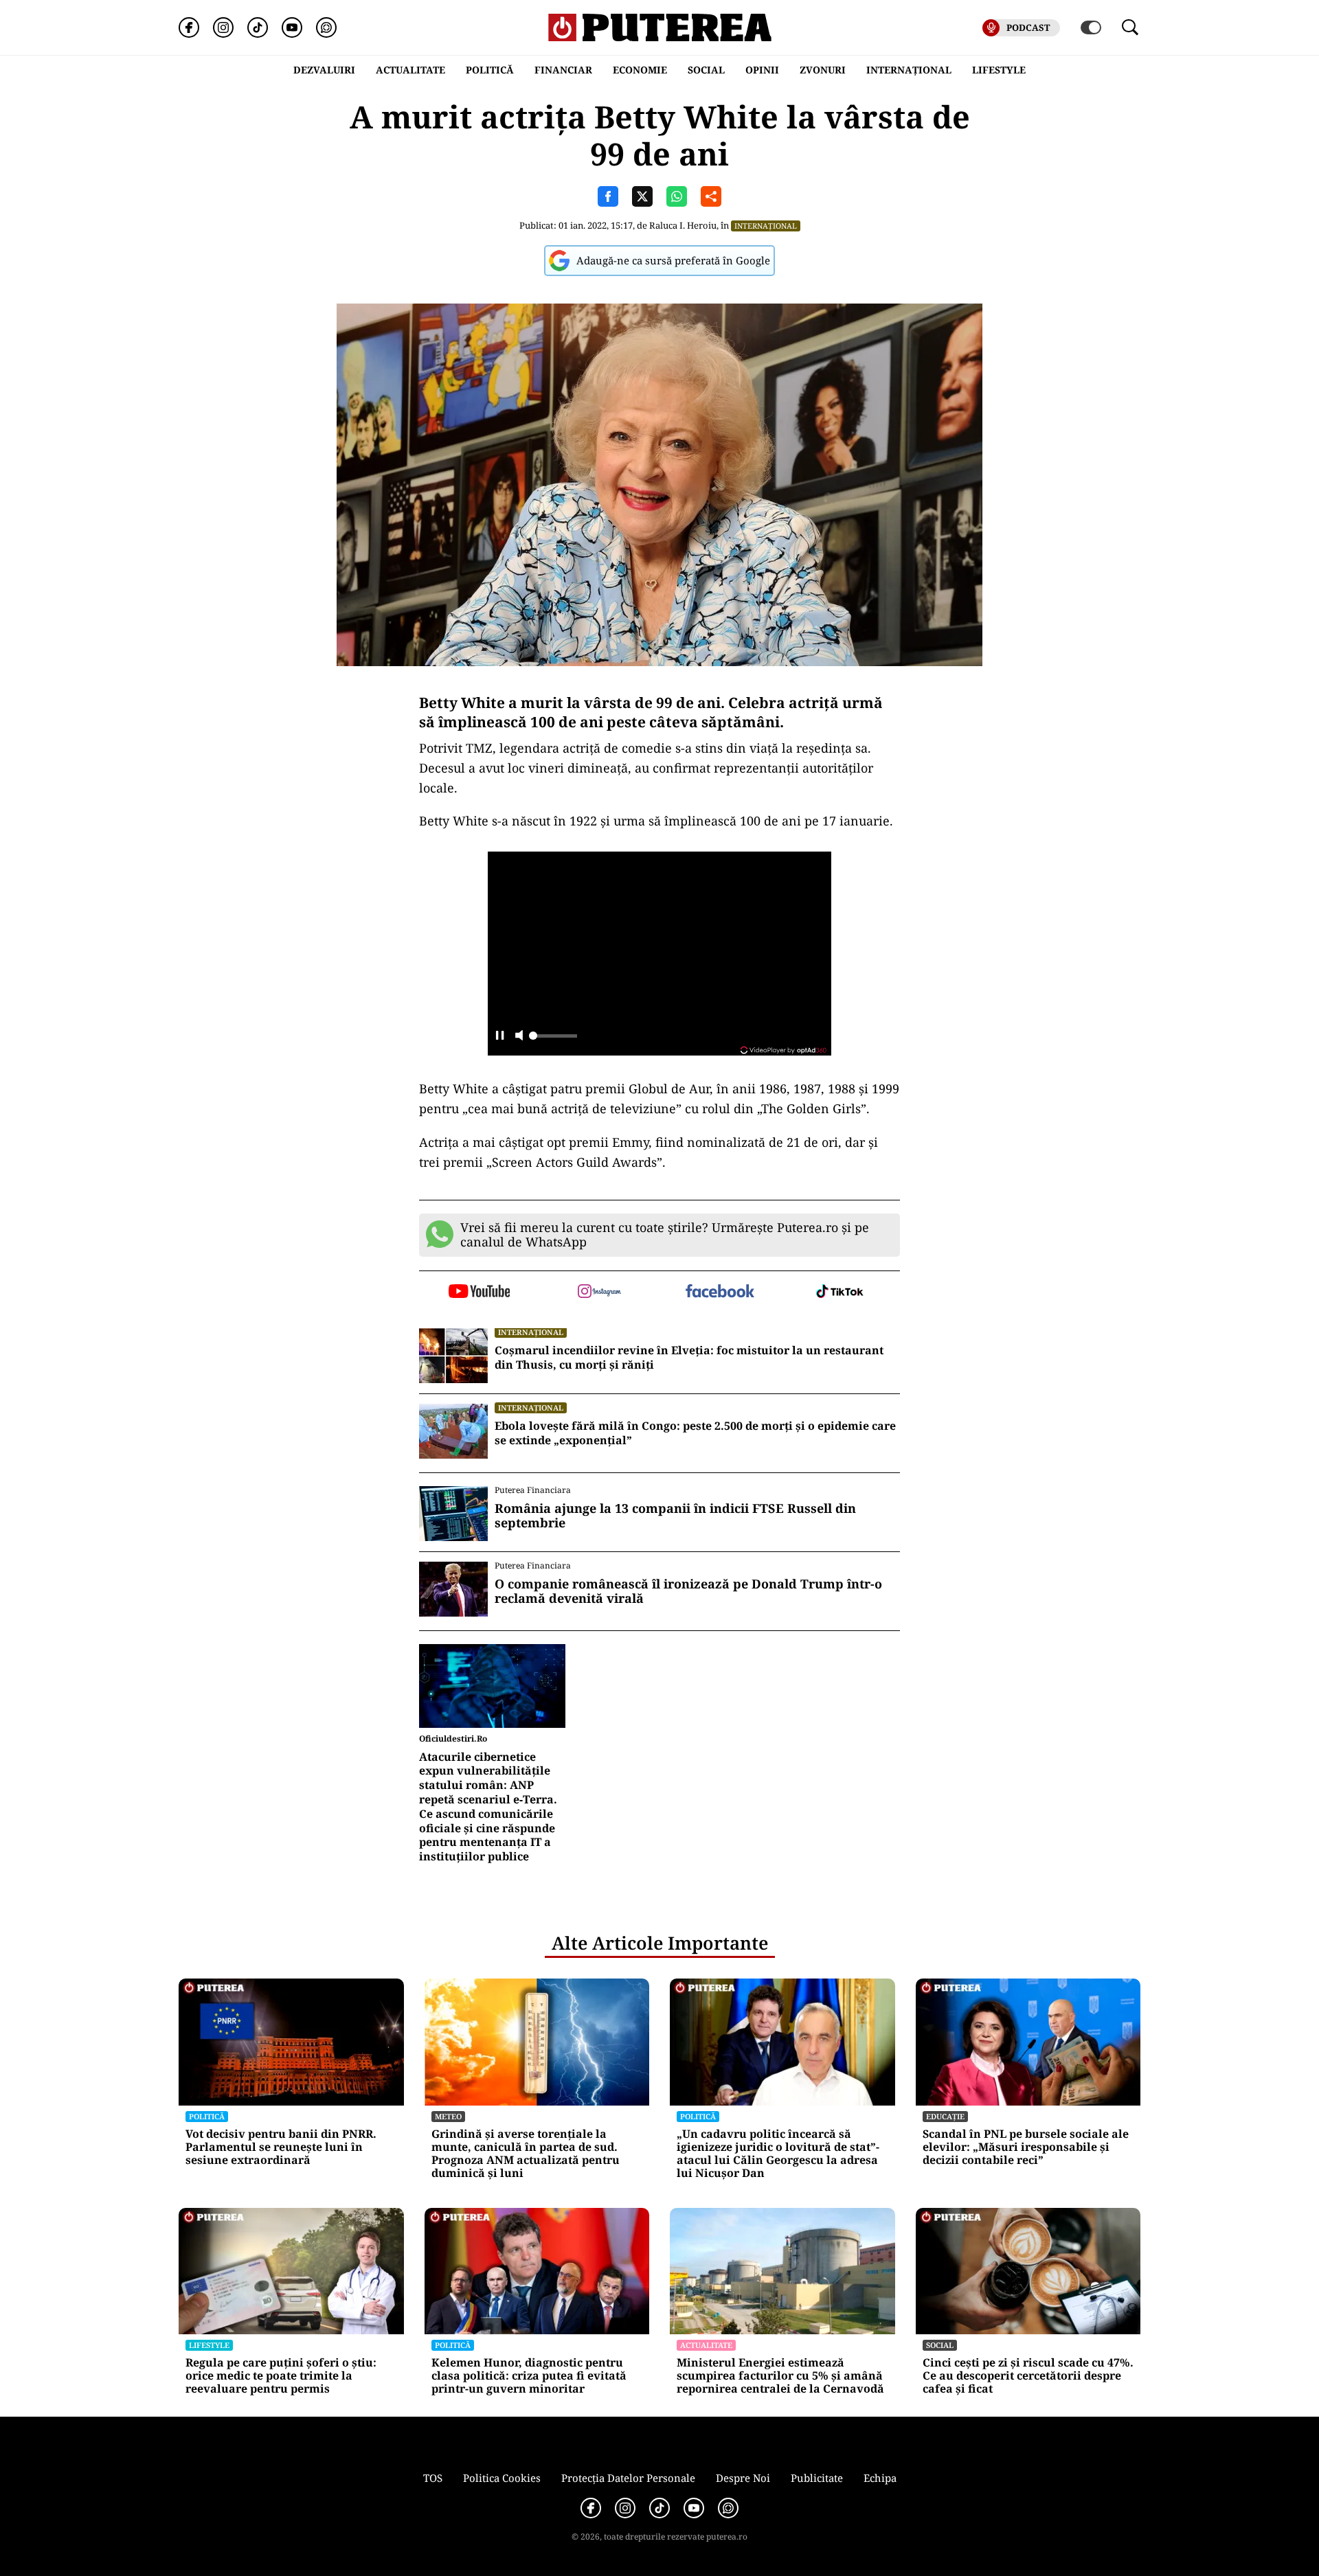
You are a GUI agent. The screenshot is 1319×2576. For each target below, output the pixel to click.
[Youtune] (292, 27)
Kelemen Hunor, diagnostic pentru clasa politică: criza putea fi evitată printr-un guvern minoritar (529, 2376)
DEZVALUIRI (324, 70)
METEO (448, 2116)
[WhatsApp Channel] (326, 27)
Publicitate (817, 2478)
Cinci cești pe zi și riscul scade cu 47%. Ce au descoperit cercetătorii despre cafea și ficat (1028, 2376)
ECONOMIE (640, 70)
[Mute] (519, 1037)
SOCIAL (706, 70)
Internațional (766, 226)
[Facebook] (189, 27)
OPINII (762, 70)
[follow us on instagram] (599, 1292)
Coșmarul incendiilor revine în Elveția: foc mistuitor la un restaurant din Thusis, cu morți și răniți (689, 1358)
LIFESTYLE (999, 70)
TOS (433, 2478)
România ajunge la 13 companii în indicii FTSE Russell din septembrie (675, 1516)
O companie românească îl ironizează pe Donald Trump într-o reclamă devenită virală (688, 1592)
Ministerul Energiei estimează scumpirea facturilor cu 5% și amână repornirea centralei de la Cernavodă (780, 2376)
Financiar (563, 70)
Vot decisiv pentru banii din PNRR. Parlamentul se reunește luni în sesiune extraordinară (281, 2147)
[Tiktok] (258, 27)
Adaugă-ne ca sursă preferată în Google (673, 260)
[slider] (553, 1040)
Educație (945, 2116)
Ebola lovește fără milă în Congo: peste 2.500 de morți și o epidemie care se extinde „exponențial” (695, 1433)
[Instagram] (223, 27)
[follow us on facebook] (720, 1292)
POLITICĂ (490, 70)
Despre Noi (743, 2478)
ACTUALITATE (410, 70)
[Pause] (500, 1037)
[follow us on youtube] (479, 1292)
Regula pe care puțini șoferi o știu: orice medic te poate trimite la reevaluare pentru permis (281, 2376)
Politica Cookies (502, 2478)
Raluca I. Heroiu (683, 225)
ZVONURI (823, 70)
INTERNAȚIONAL (909, 70)
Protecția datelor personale (628, 2478)
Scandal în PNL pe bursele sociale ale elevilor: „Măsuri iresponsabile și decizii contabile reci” (1026, 2147)
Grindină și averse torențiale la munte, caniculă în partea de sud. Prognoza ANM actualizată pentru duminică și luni (526, 2154)
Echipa (880, 2478)
